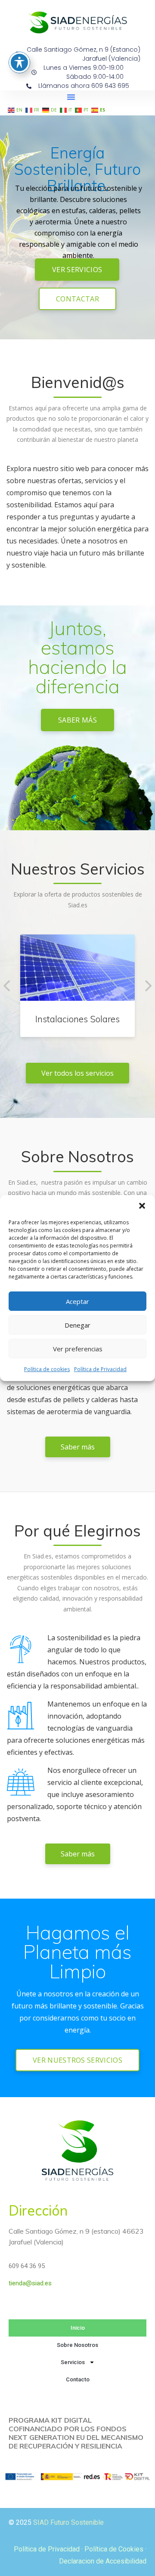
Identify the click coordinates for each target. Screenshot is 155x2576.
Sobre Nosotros (77, 2345)
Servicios (73, 2362)
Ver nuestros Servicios (77, 2060)
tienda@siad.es (30, 2283)
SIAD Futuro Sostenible (68, 2522)
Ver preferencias (78, 1349)
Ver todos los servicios (77, 1073)
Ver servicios (77, 270)
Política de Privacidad (100, 1369)
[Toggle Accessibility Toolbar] (19, 62)
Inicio (78, 2328)
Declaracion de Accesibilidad (103, 2561)
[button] (142, 1206)
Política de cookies (47, 1369)
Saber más (77, 720)
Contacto (78, 2379)
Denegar (77, 1325)
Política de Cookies (114, 2549)
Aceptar (77, 1301)
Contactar (77, 299)
